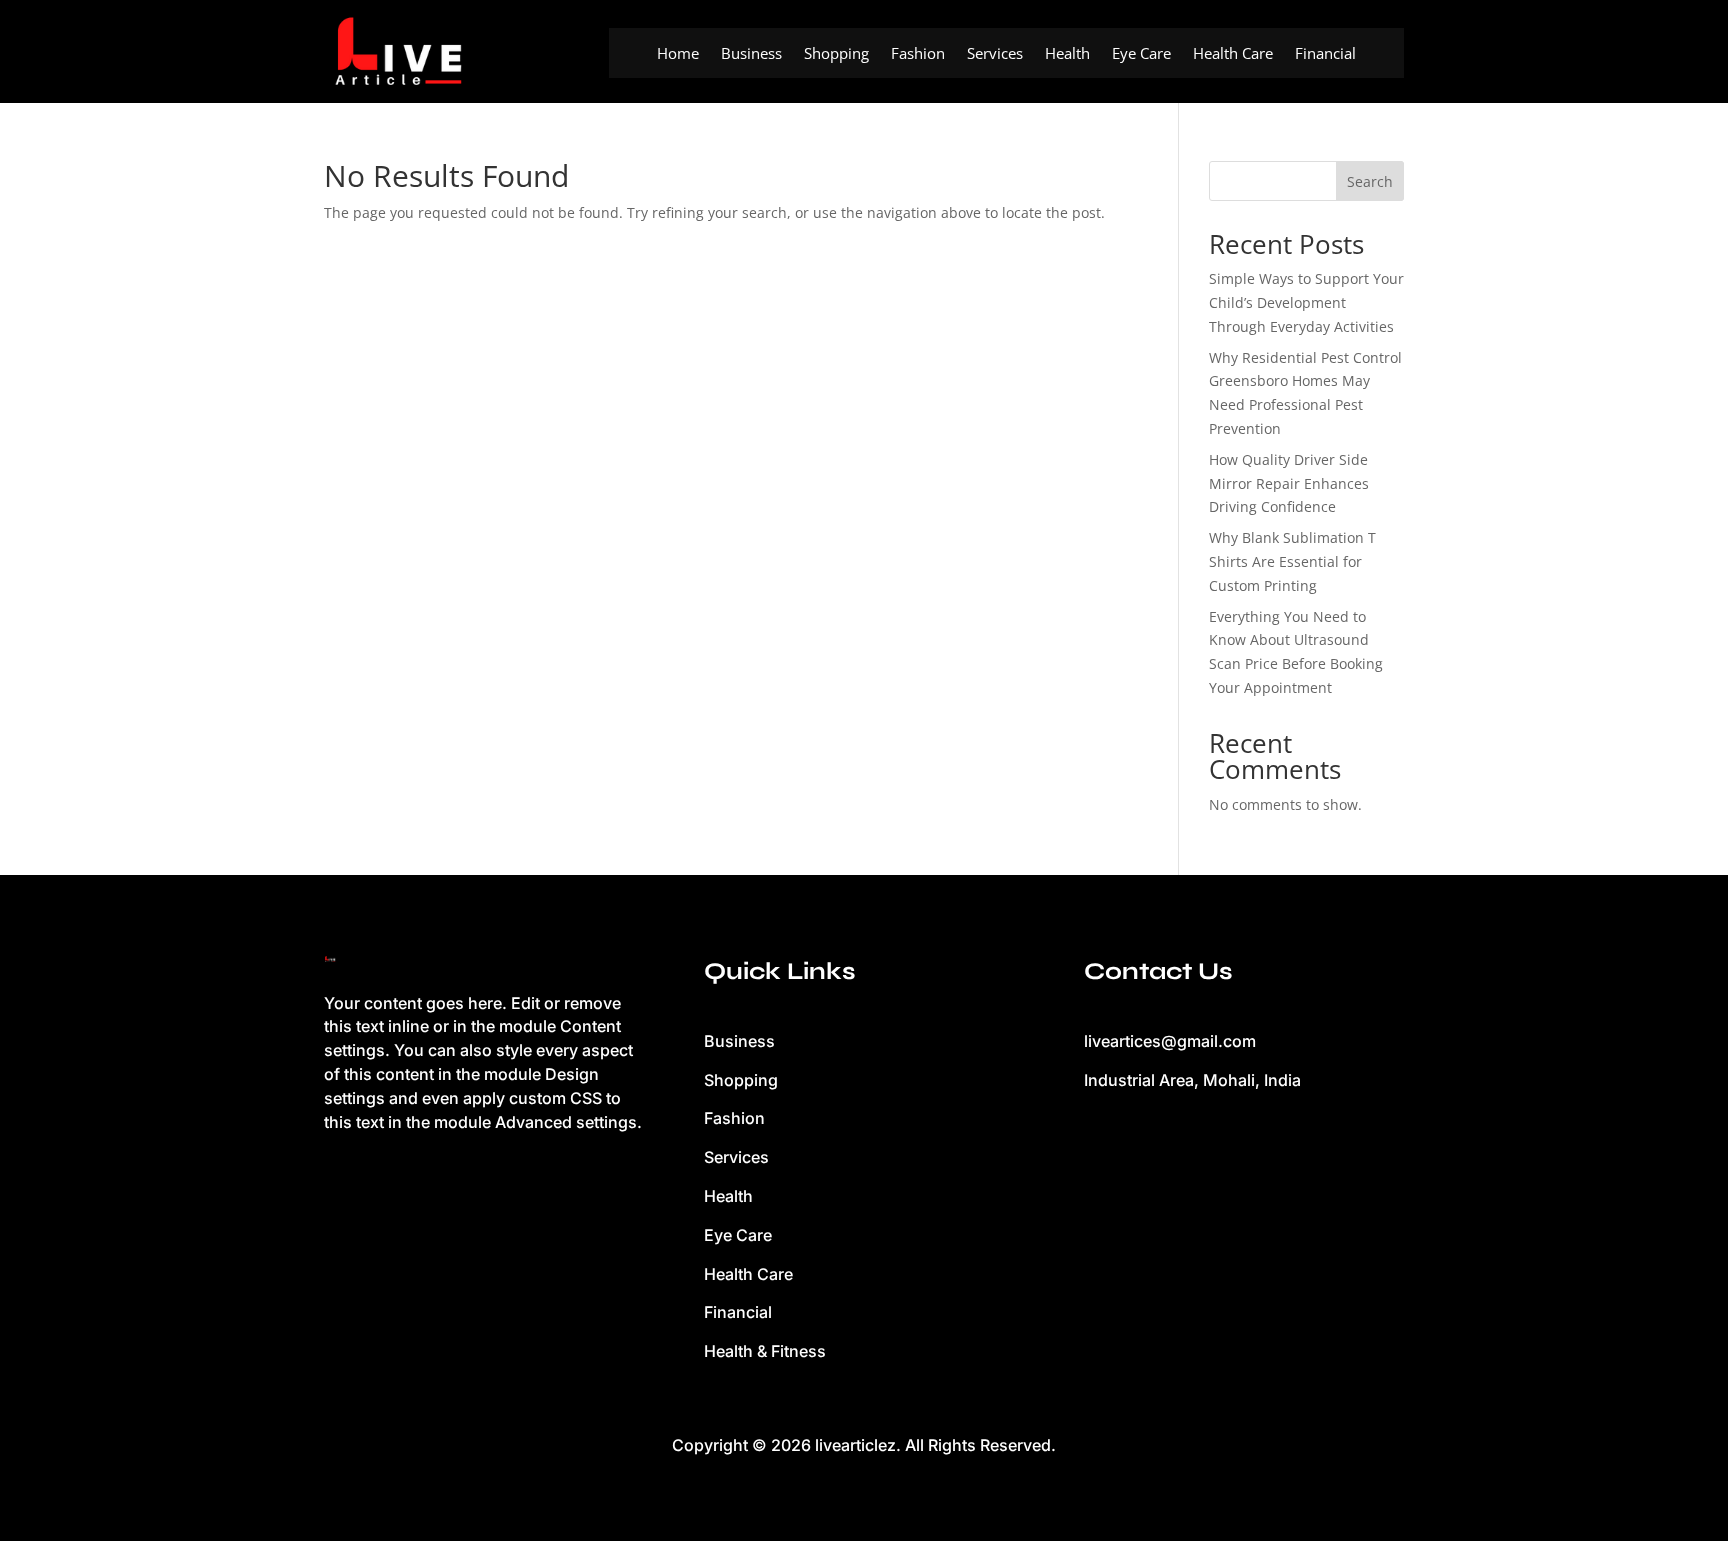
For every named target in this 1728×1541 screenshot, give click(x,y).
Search (1370, 181)
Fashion (918, 54)
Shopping (836, 54)
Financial (1325, 54)
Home (678, 54)
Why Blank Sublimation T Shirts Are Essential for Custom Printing (1292, 561)
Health (1067, 54)
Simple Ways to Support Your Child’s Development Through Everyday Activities (1306, 302)
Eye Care (1141, 54)
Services (995, 54)
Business (751, 54)
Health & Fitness (765, 1351)
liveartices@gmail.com (1170, 1041)
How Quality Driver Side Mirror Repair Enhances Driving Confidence (1289, 483)
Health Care (1233, 54)
